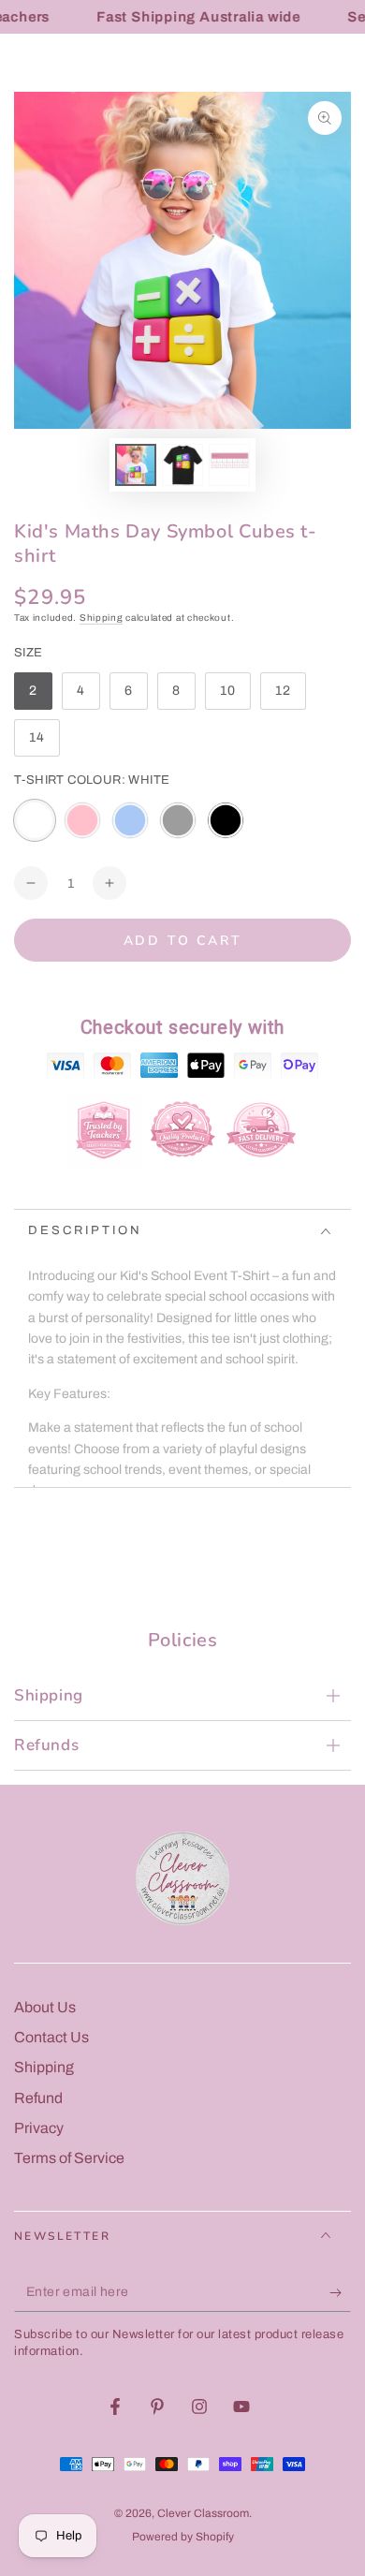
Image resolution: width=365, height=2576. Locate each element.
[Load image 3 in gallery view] (229, 465)
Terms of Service (69, 2158)
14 (44, 743)
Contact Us (51, 2037)
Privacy (39, 2128)
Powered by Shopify (183, 2537)
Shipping (102, 618)
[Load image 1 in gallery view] (136, 465)
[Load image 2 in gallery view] (182, 465)
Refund (38, 2098)
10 (235, 697)
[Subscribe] (340, 2293)
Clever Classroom (203, 2513)
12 (290, 697)
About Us (45, 2007)
